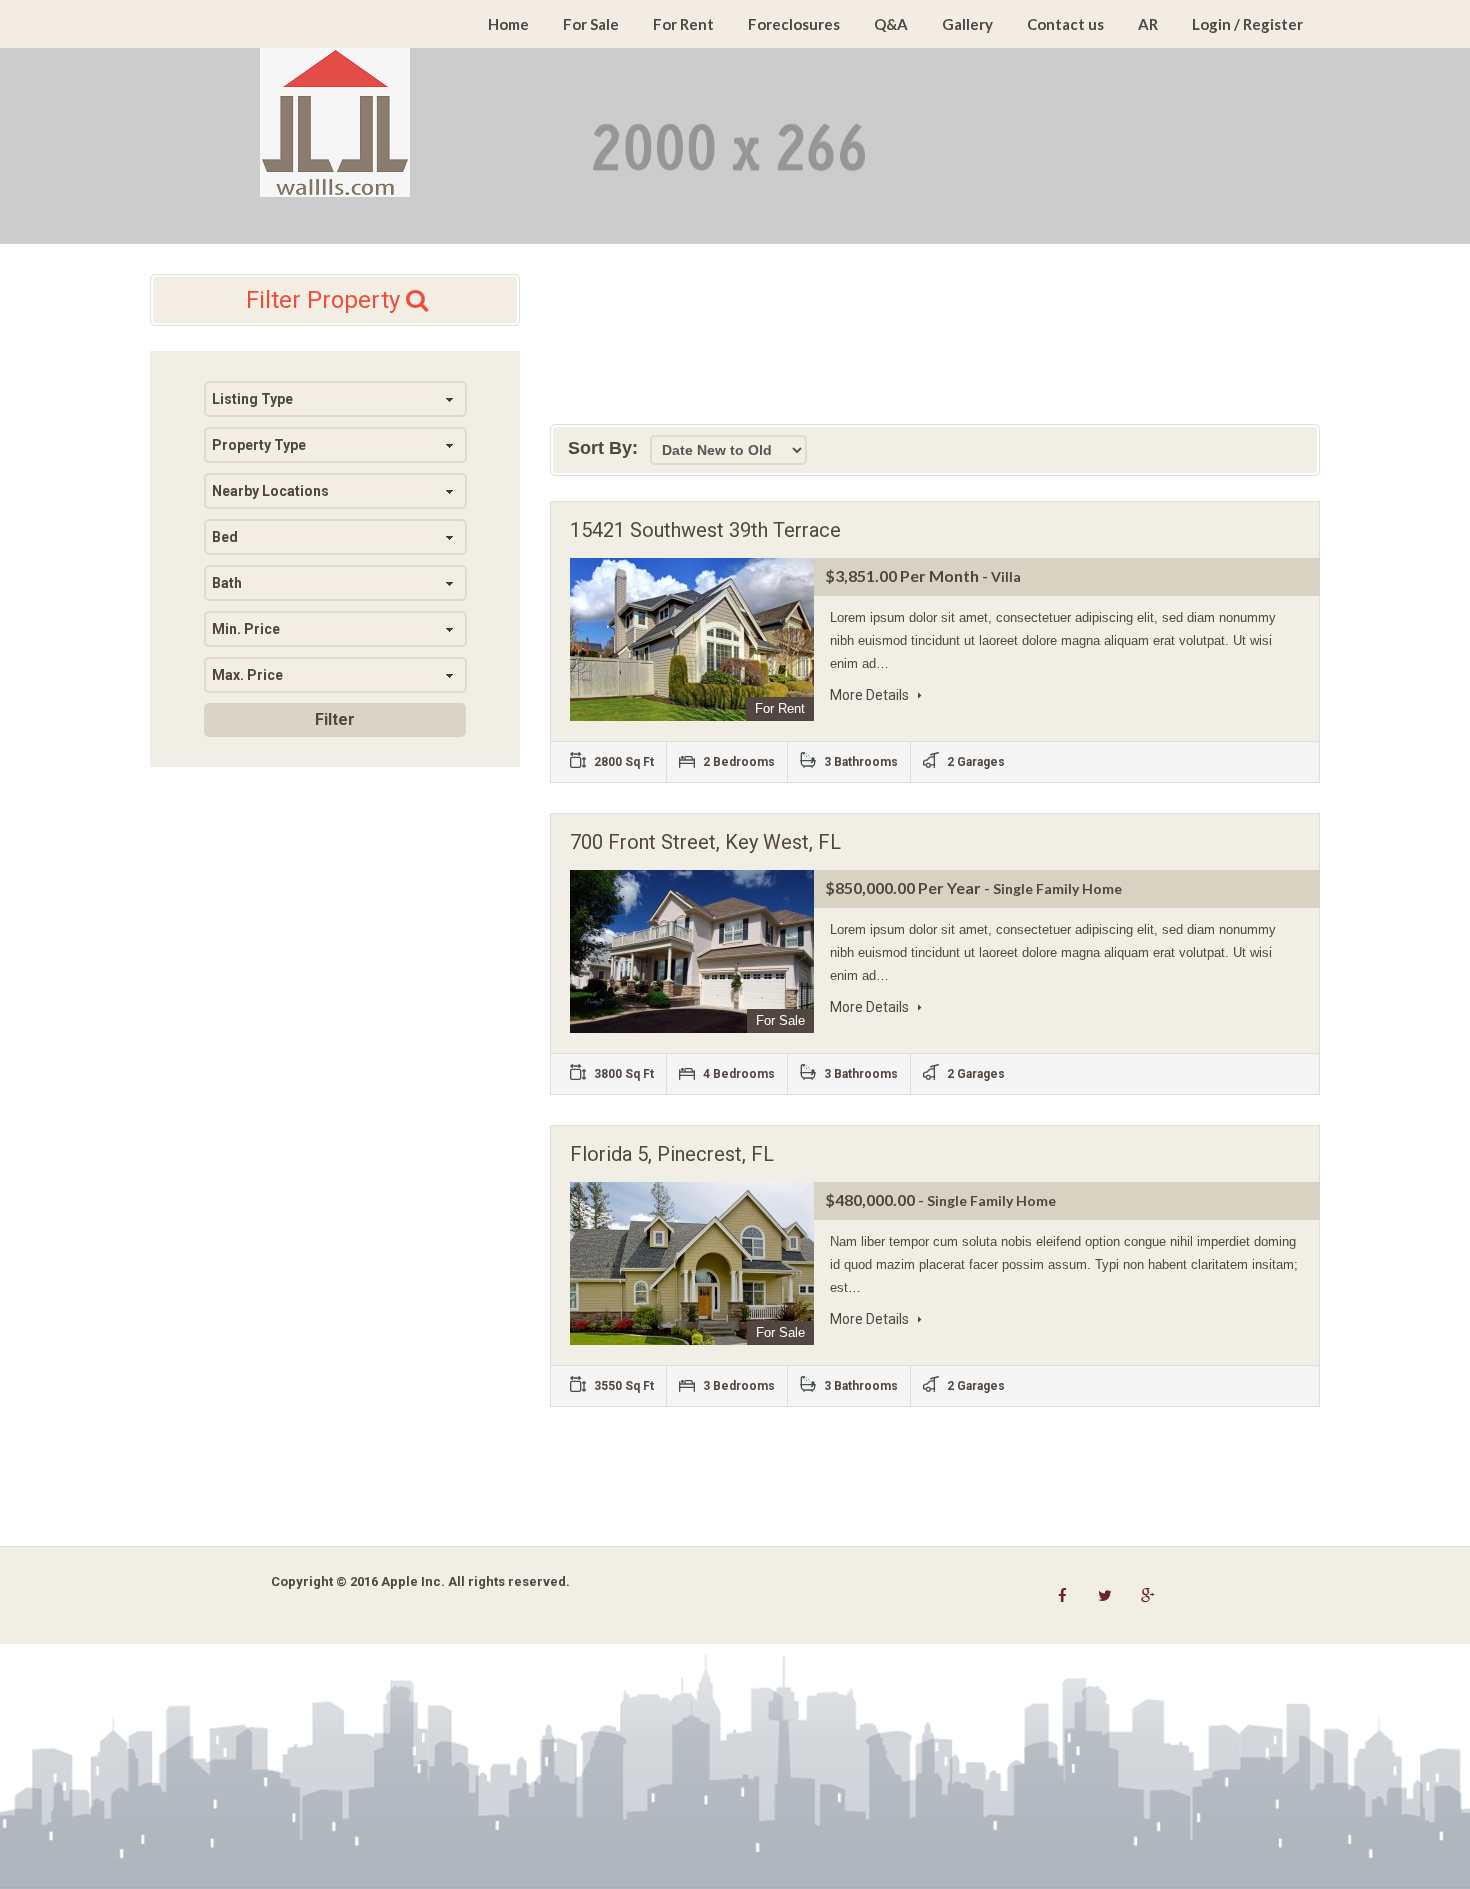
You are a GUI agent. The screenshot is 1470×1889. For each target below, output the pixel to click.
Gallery (967, 24)
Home (508, 24)
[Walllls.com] (335, 122)
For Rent (683, 24)
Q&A (891, 24)
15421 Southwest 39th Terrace (705, 530)
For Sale (591, 24)
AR (1148, 24)
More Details (871, 695)
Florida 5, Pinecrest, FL (672, 1154)
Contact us (1065, 24)
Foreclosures (794, 24)
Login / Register (1247, 24)
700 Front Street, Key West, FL (705, 842)
